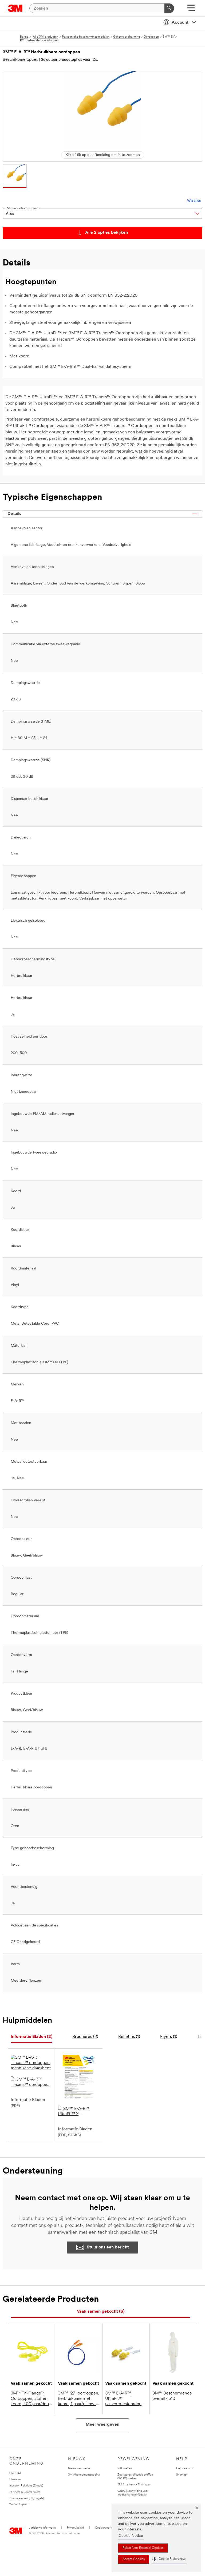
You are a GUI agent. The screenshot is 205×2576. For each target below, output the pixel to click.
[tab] (31, 2037)
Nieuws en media (79, 2468)
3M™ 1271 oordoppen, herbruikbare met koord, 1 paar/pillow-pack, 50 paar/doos (79, 2399)
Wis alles (194, 201)
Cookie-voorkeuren (107, 2528)
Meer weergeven (102, 2425)
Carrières (15, 2479)
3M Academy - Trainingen (134, 2485)
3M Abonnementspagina (84, 2475)
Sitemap (181, 2475)
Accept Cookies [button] (134, 2559)
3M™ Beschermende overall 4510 (172, 2396)
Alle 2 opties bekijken (107, 233)
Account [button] (180, 23)
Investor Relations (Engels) (26, 2486)
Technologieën (19, 2505)
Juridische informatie (42, 2528)
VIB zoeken (125, 2468)
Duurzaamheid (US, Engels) (27, 2499)
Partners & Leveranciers (25, 2492)
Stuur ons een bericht (108, 2247)
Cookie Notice (131, 2536)
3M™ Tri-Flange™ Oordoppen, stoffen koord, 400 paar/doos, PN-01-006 (31, 2399)
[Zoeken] (169, 8)
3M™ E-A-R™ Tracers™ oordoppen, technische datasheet (31, 2082)
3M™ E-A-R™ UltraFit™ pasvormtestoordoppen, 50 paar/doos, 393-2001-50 (126, 2399)
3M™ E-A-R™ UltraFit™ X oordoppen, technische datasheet (78, 2112)
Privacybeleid (75, 2528)
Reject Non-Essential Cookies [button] (143, 2548)
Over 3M (15, 2473)
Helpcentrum (185, 2468)
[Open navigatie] (191, 10)
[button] (169, 2559)
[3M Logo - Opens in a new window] (15, 8)
